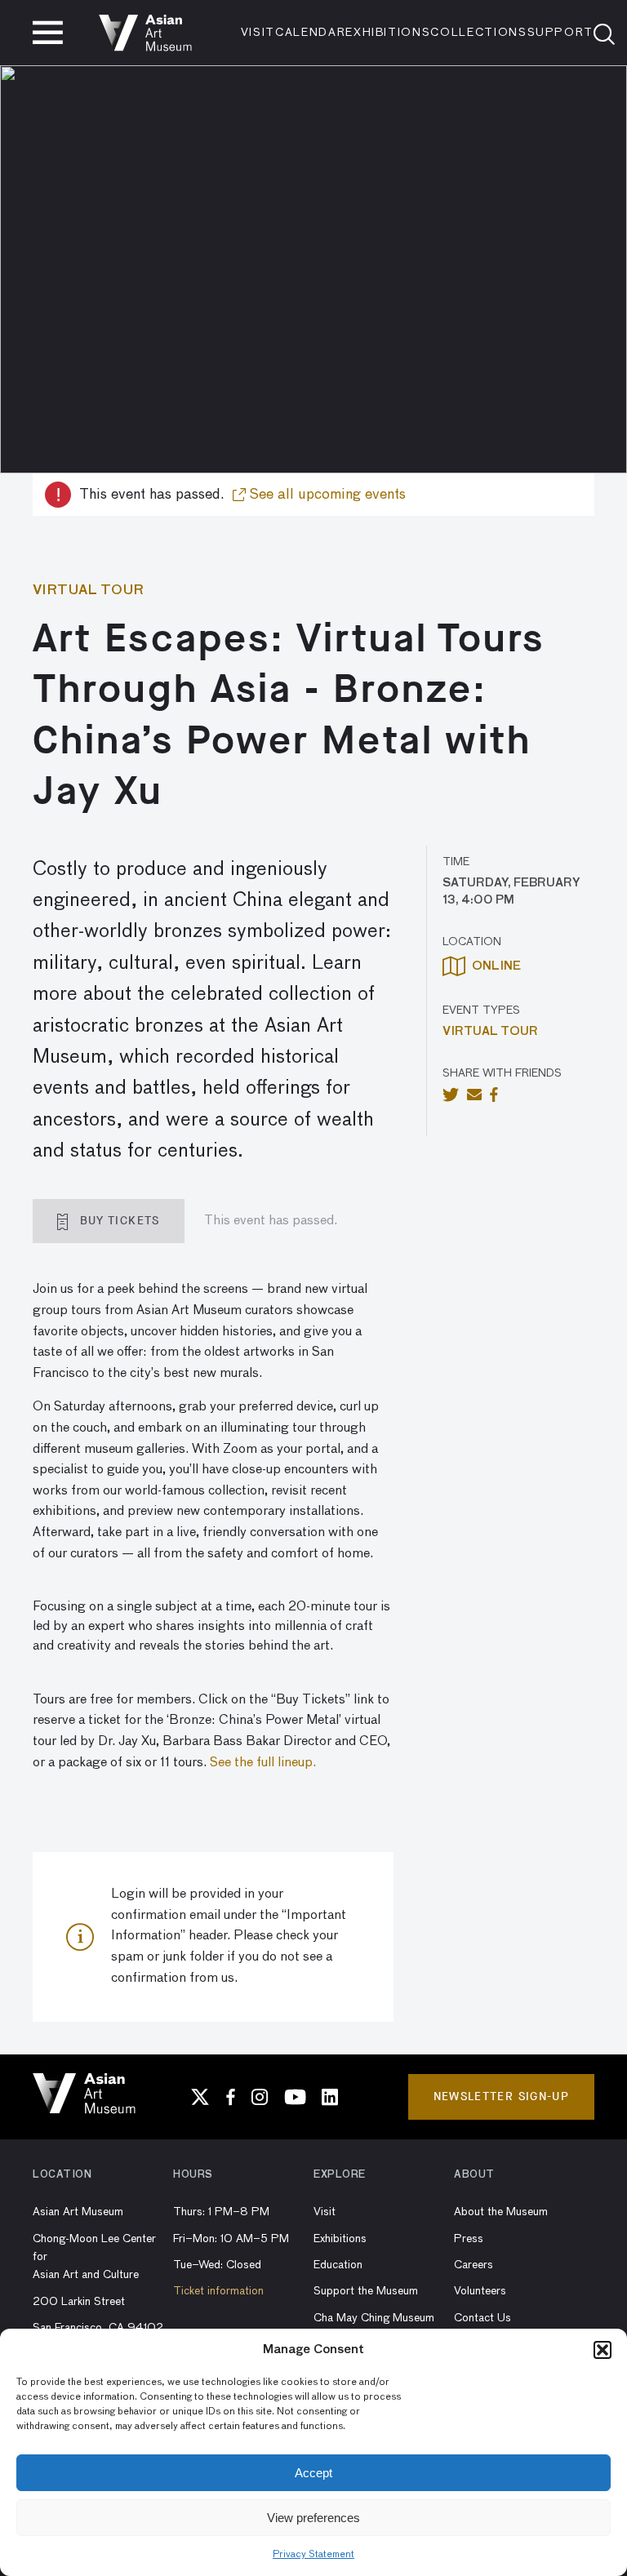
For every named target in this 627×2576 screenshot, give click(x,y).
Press (469, 2239)
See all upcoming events (326, 495)
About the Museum (501, 2212)
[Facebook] (231, 2097)
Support (561, 33)
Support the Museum (366, 2291)
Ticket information (218, 2291)
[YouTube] (295, 2097)
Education (338, 2265)
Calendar (310, 33)
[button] (603, 2350)
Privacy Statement (313, 2555)
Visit (258, 33)
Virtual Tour (490, 1032)
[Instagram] (260, 2097)
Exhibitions (388, 33)
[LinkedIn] (330, 2097)
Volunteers (480, 2291)
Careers (474, 2265)
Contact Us (482, 2318)
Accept (313, 2473)
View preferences (313, 2518)
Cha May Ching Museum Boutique (374, 2327)
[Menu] (48, 33)
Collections (478, 33)
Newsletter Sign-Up (501, 2096)
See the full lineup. (263, 1763)
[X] (200, 2097)
